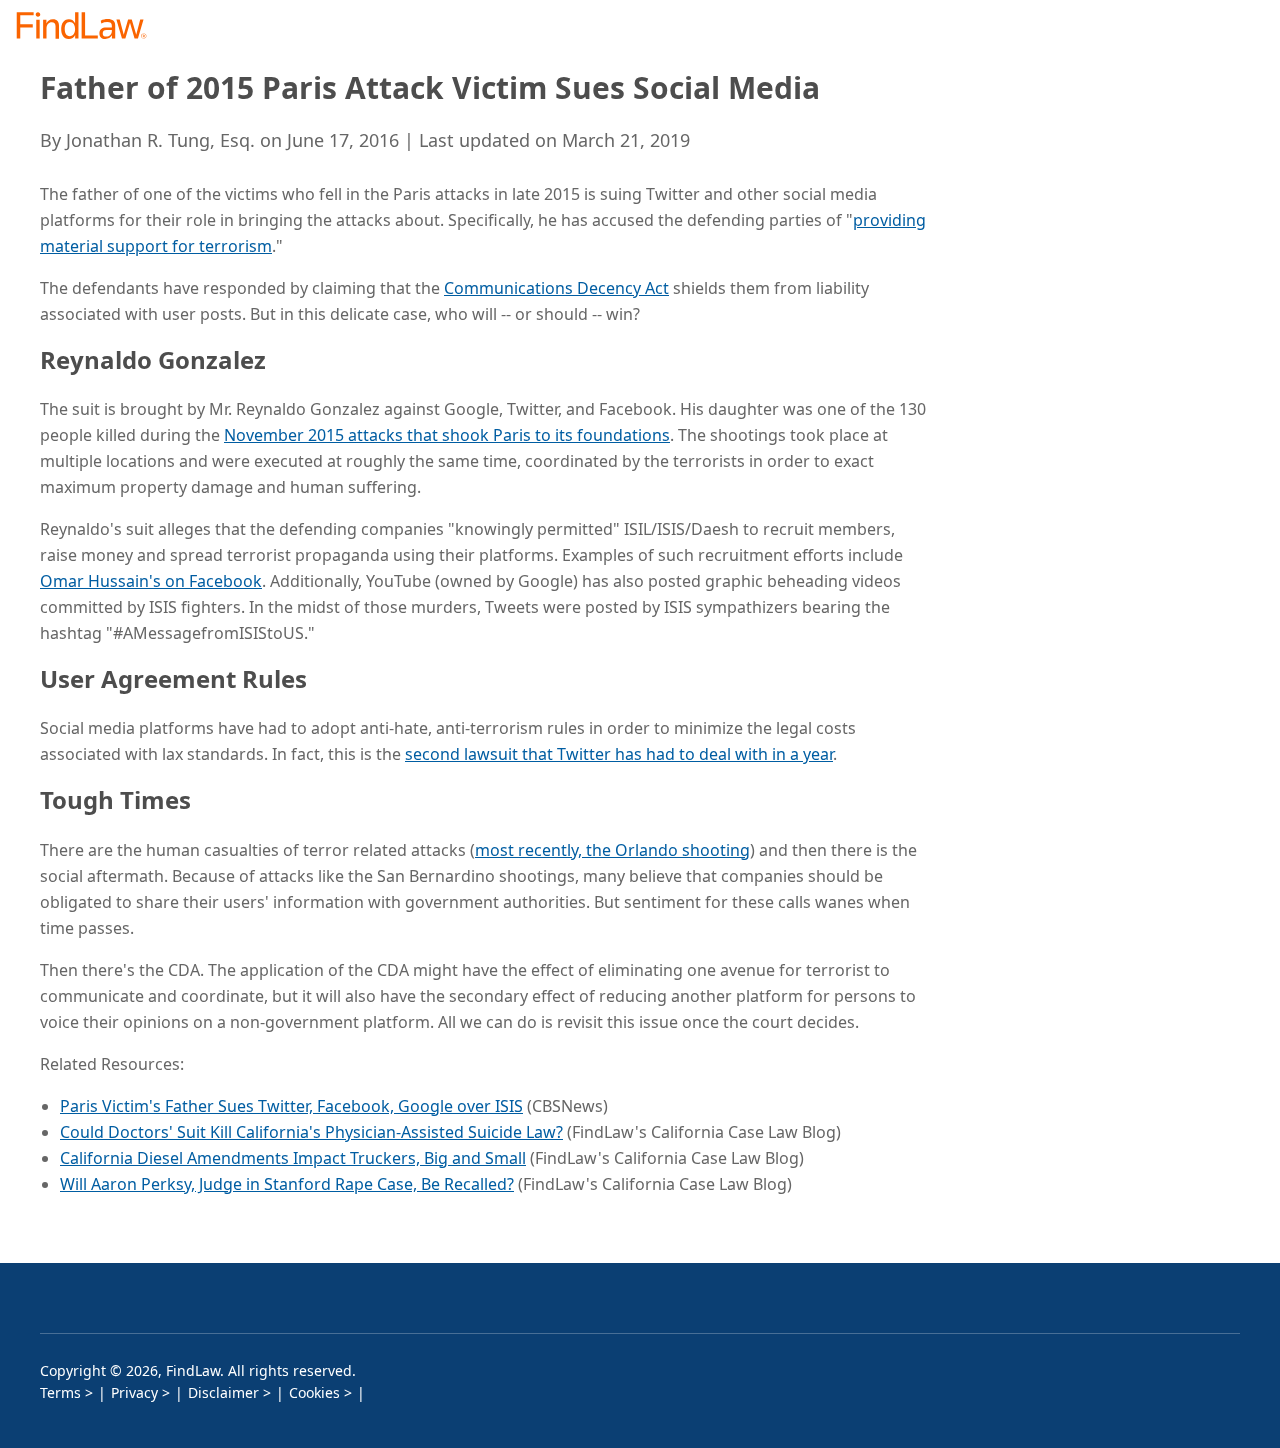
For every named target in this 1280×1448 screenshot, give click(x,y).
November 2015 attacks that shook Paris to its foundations (447, 435)
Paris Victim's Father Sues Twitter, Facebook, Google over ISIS (291, 1106)
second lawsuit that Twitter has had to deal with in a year (619, 754)
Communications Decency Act (556, 288)
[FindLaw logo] (89, 27)
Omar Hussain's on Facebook (151, 581)
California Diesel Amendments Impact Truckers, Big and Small (293, 1158)
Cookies (314, 1392)
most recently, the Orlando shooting (612, 850)
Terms (60, 1392)
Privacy (134, 1392)
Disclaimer (223, 1392)
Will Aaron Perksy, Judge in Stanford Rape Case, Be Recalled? (287, 1184)
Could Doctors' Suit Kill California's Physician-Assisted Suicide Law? (311, 1132)
